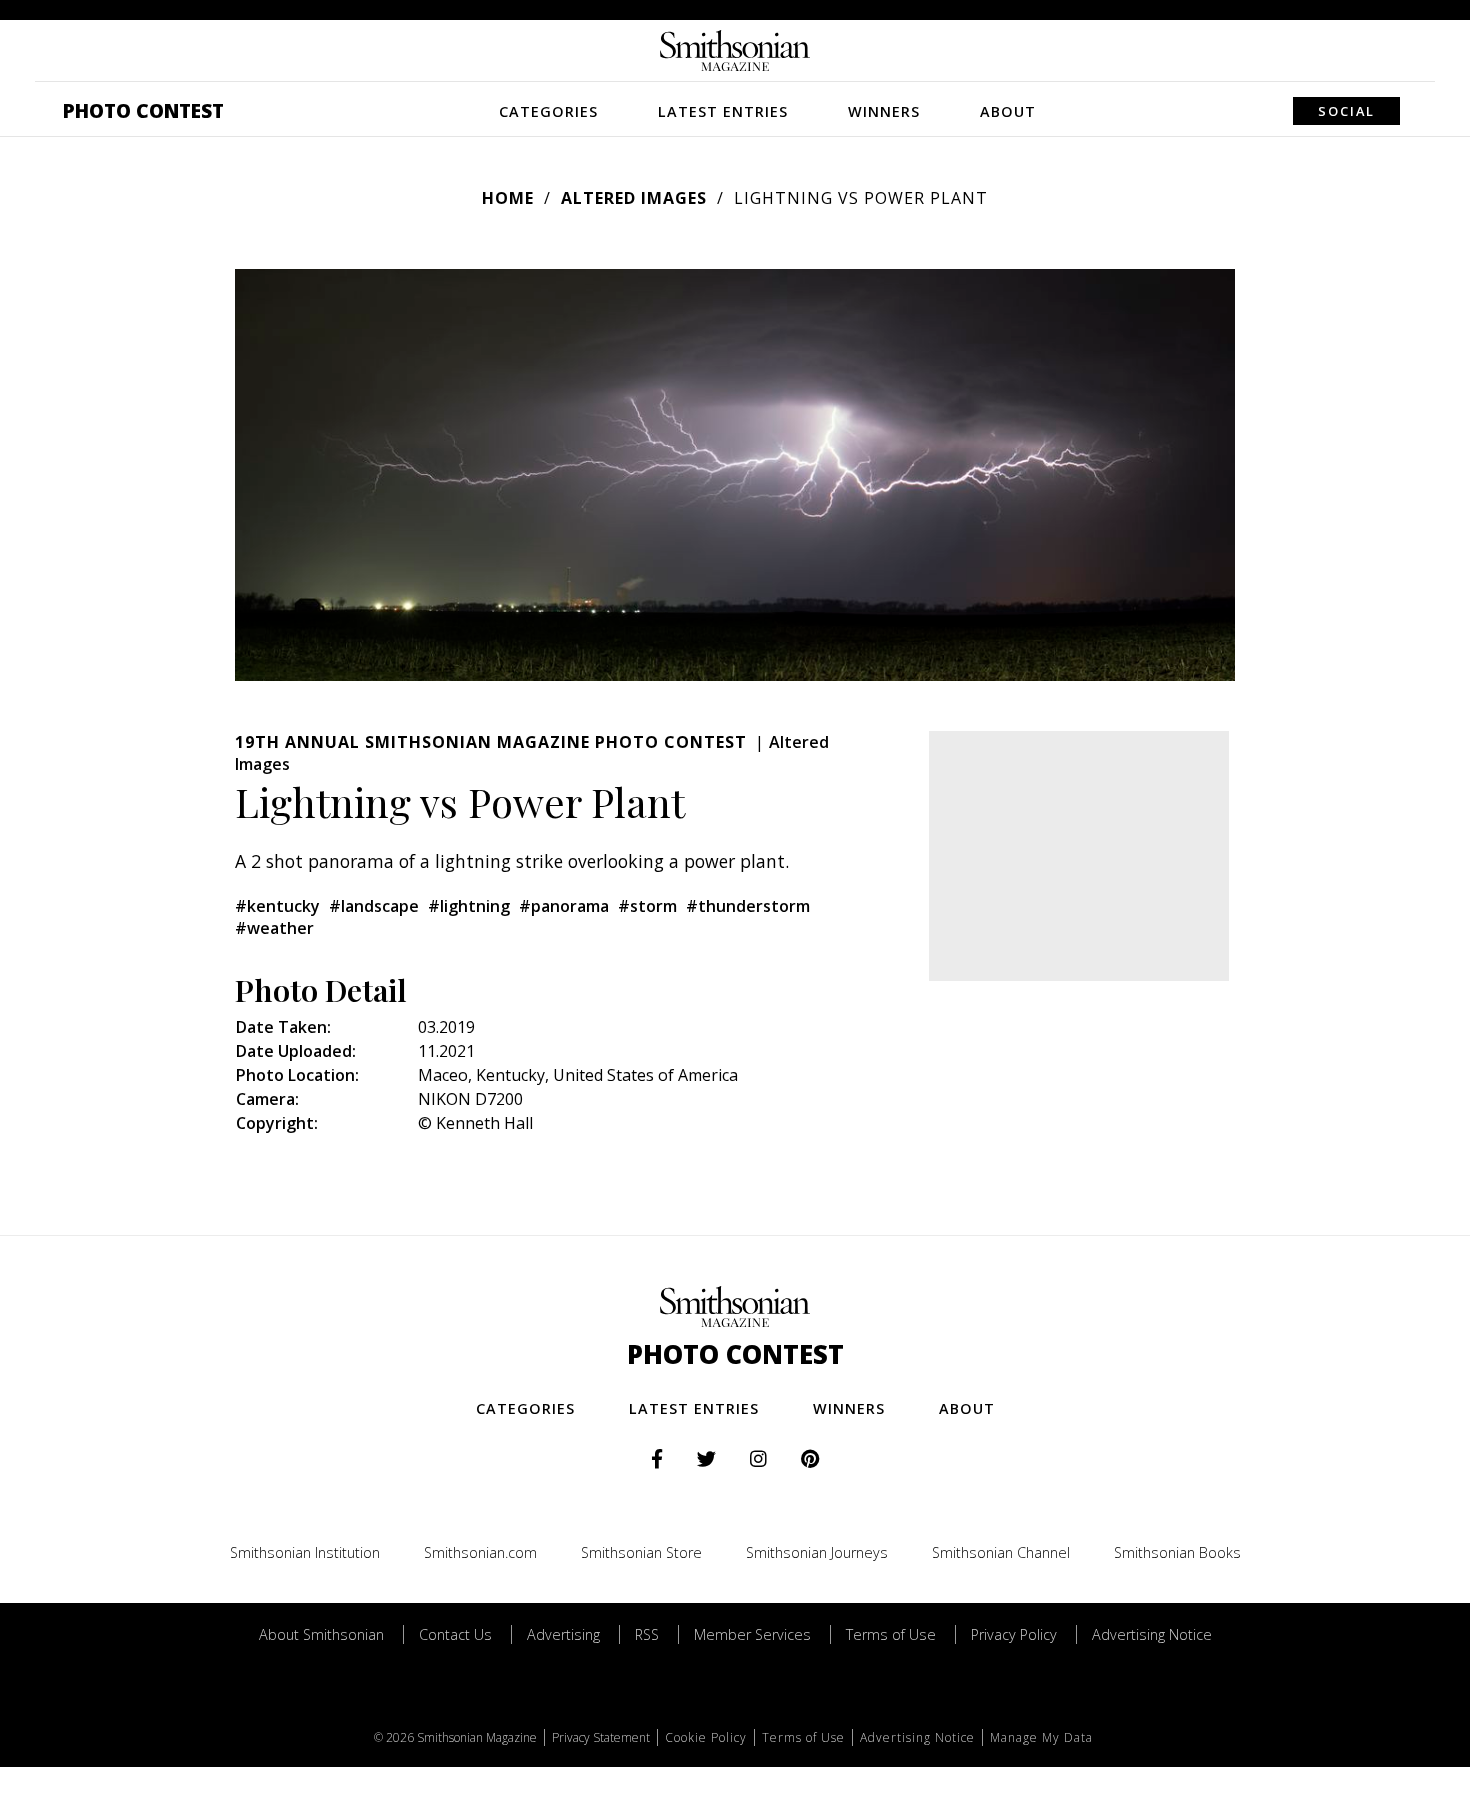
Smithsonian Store (641, 1552)
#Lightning (469, 906)
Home (508, 198)
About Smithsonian (321, 1634)
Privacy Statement (601, 1737)
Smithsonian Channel (1001, 1552)
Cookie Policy (706, 1737)
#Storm (647, 906)
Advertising (563, 1634)
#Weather (274, 928)
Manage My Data (1041, 1737)
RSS (647, 1634)
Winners (884, 111)
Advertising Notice (1152, 1634)
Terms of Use (891, 1634)
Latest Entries (723, 111)
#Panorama (564, 906)
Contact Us (455, 1634)
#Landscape (374, 906)
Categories (548, 111)
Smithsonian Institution (305, 1552)
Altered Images (634, 198)
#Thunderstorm (748, 906)
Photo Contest (143, 110)
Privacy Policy (1014, 1634)
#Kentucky (277, 906)
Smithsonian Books (1177, 1552)
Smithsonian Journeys (817, 1552)
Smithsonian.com (480, 1552)
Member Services (752, 1634)
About (1008, 111)
